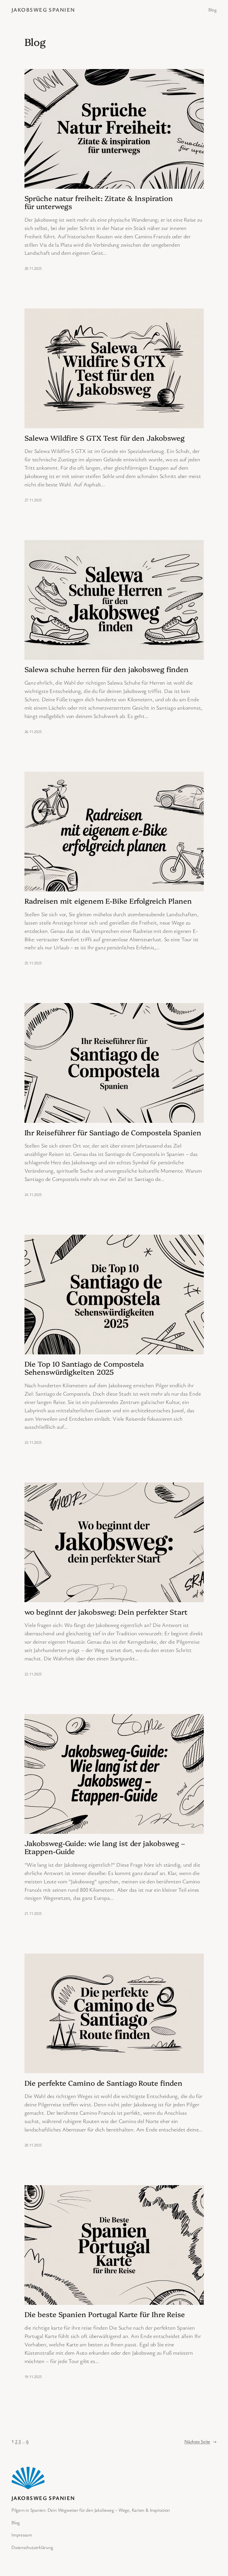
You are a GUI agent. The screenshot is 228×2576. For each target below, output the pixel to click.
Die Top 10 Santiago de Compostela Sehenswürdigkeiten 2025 (84, 1368)
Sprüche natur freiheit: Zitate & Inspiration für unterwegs (99, 202)
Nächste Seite (200, 2441)
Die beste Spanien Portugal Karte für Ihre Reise (105, 2314)
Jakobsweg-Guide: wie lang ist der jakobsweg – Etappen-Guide (105, 1847)
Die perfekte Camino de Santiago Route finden (104, 2083)
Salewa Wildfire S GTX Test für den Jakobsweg (105, 438)
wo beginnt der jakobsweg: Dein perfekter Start (106, 1612)
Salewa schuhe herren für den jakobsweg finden (107, 669)
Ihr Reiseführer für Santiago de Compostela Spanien (113, 1132)
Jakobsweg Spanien (43, 10)
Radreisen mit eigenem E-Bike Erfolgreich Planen (108, 901)
